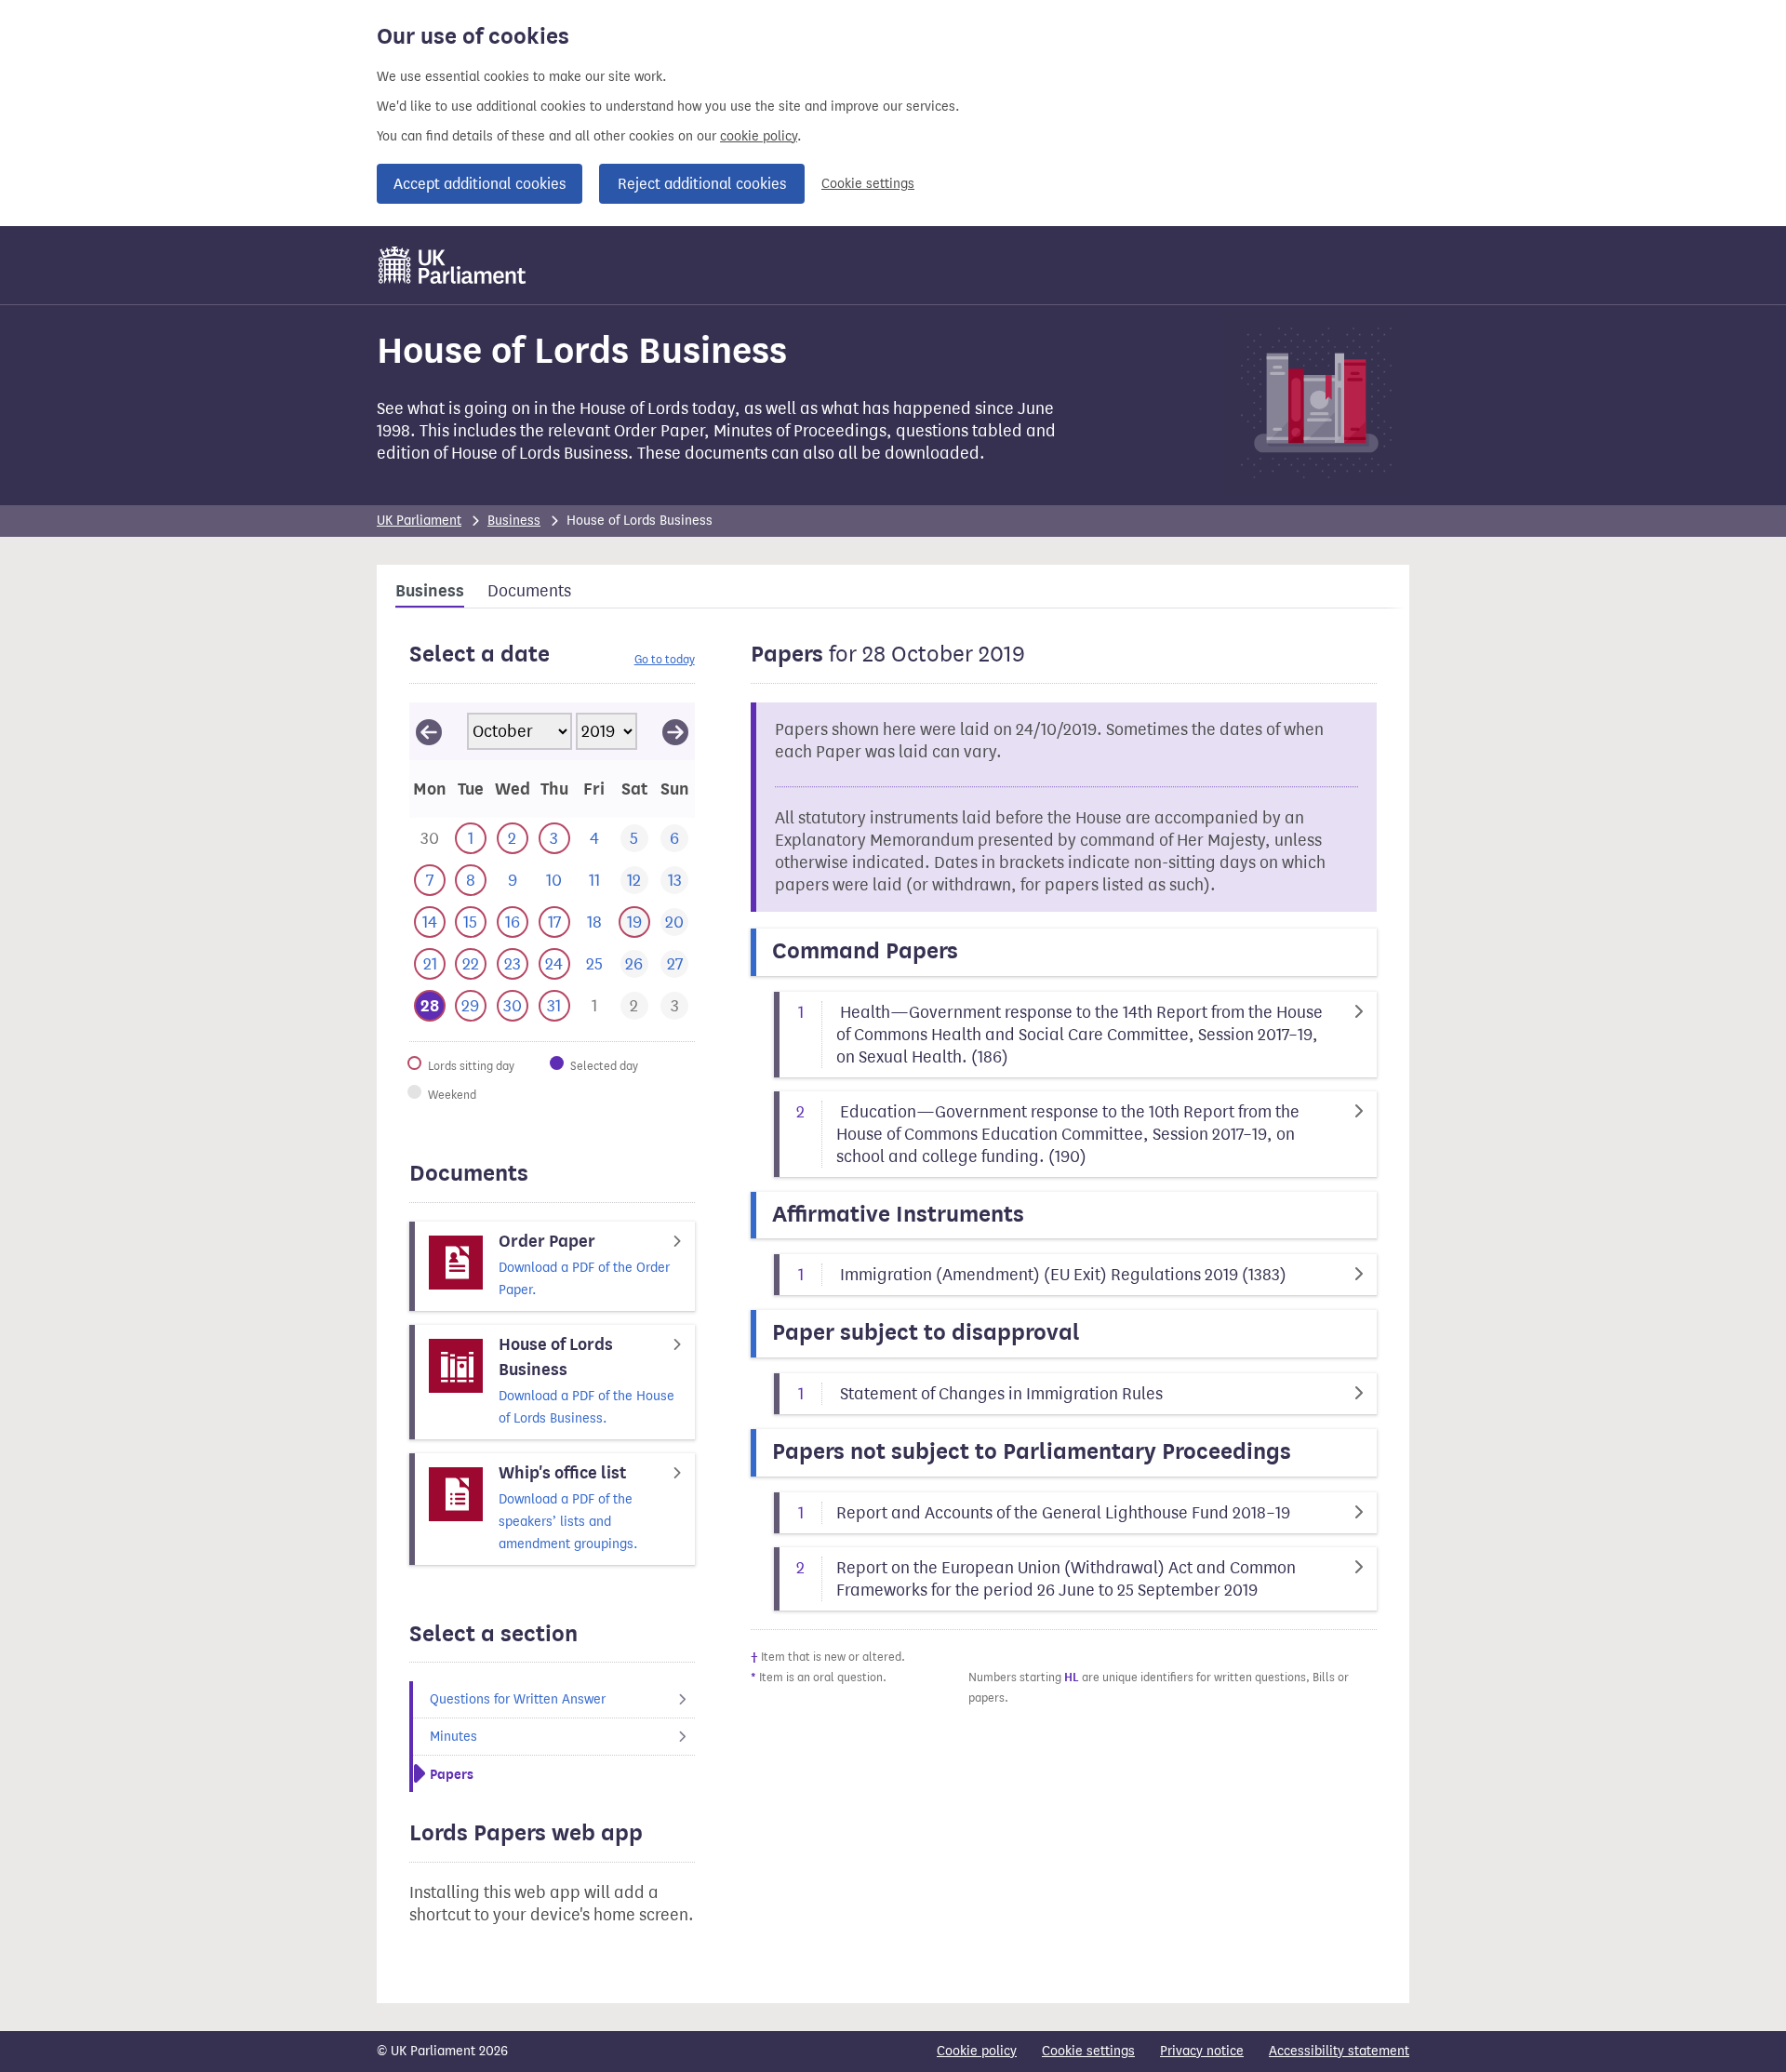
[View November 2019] (675, 731)
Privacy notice (1202, 2051)
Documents (529, 591)
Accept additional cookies (480, 184)
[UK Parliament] (453, 265)
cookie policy (759, 136)
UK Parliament (419, 521)
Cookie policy (977, 2051)
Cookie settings (868, 184)
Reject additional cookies (702, 184)
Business (514, 521)
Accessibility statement (1339, 2051)
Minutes (453, 1737)
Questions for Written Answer (518, 1699)
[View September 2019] (429, 731)
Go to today (665, 659)
